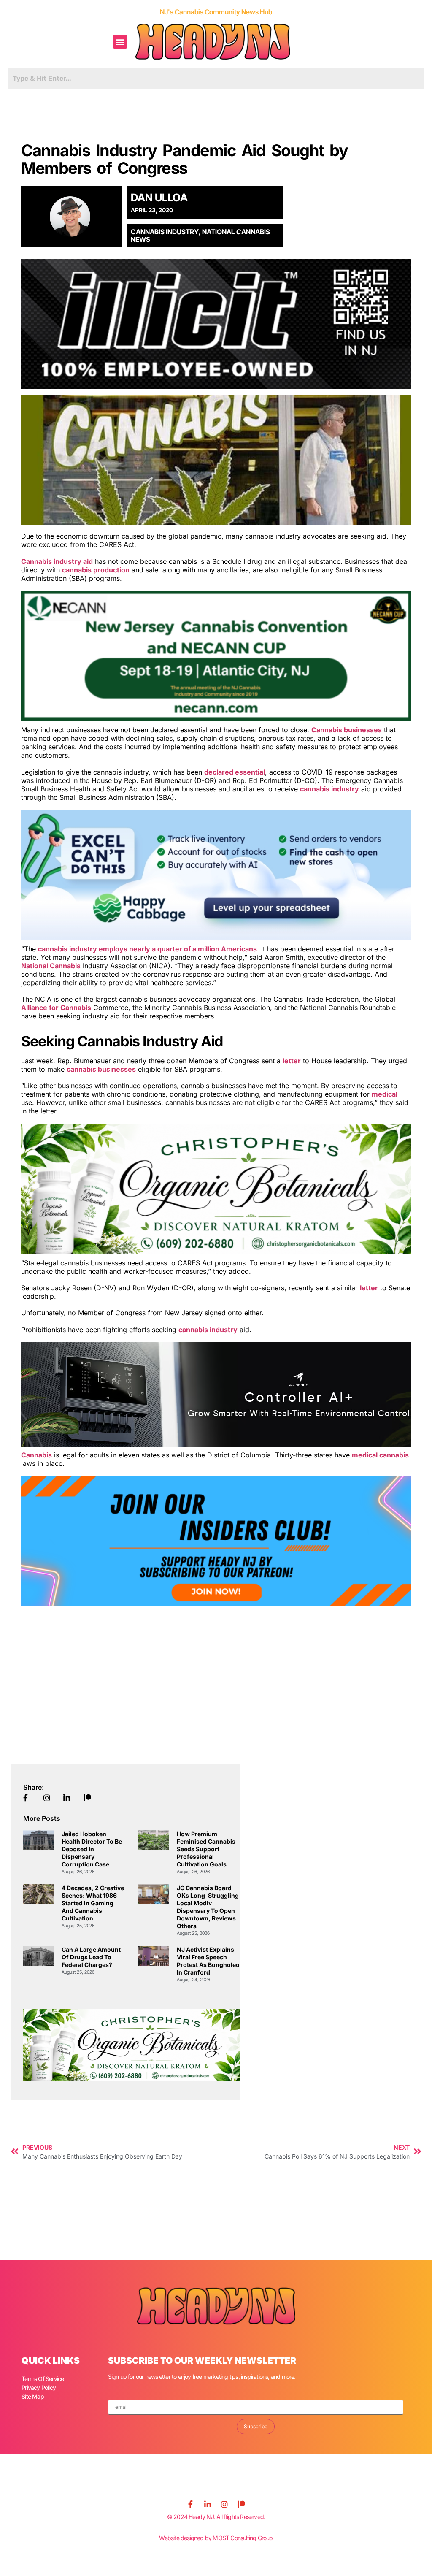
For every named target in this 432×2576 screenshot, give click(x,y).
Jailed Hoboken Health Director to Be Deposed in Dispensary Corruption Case (92, 1849)
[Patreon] (241, 2504)
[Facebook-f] (191, 2504)
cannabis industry (329, 789)
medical (385, 1094)
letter (292, 1061)
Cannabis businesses (347, 730)
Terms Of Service (43, 2379)
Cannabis (36, 1455)
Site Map (33, 2396)
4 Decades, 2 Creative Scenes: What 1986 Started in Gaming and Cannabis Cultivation (93, 1903)
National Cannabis (51, 966)
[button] (120, 42)
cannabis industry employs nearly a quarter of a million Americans (147, 949)
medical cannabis (380, 1455)
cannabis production (96, 570)
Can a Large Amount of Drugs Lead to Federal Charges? (91, 1957)
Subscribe (256, 2426)
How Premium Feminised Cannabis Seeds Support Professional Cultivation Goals (206, 1849)
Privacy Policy (39, 2388)
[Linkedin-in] (208, 2504)
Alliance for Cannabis (56, 1008)
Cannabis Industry (165, 232)
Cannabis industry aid (57, 561)
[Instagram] (224, 2504)
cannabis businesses (101, 1069)
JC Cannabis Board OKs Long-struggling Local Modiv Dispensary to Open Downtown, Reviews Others (208, 1907)
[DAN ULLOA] (75, 217)
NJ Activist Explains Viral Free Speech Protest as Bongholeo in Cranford (208, 1961)
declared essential (235, 772)
